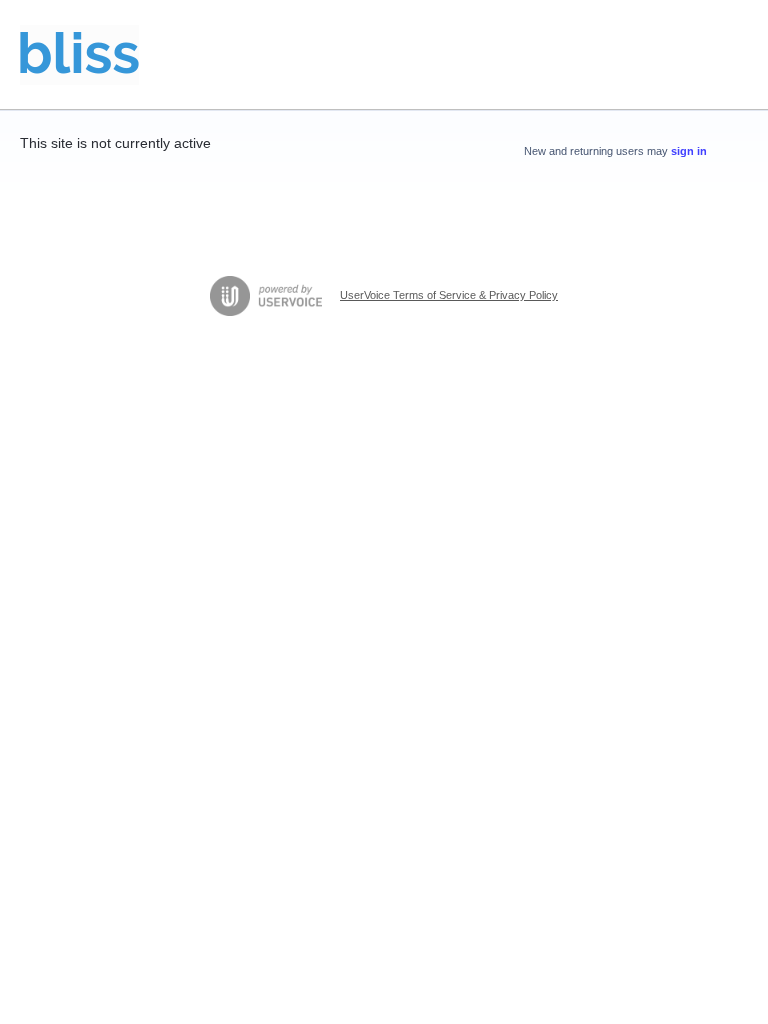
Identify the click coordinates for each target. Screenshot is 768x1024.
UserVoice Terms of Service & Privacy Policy (449, 295)
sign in (689, 151)
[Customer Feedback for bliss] (79, 55)
